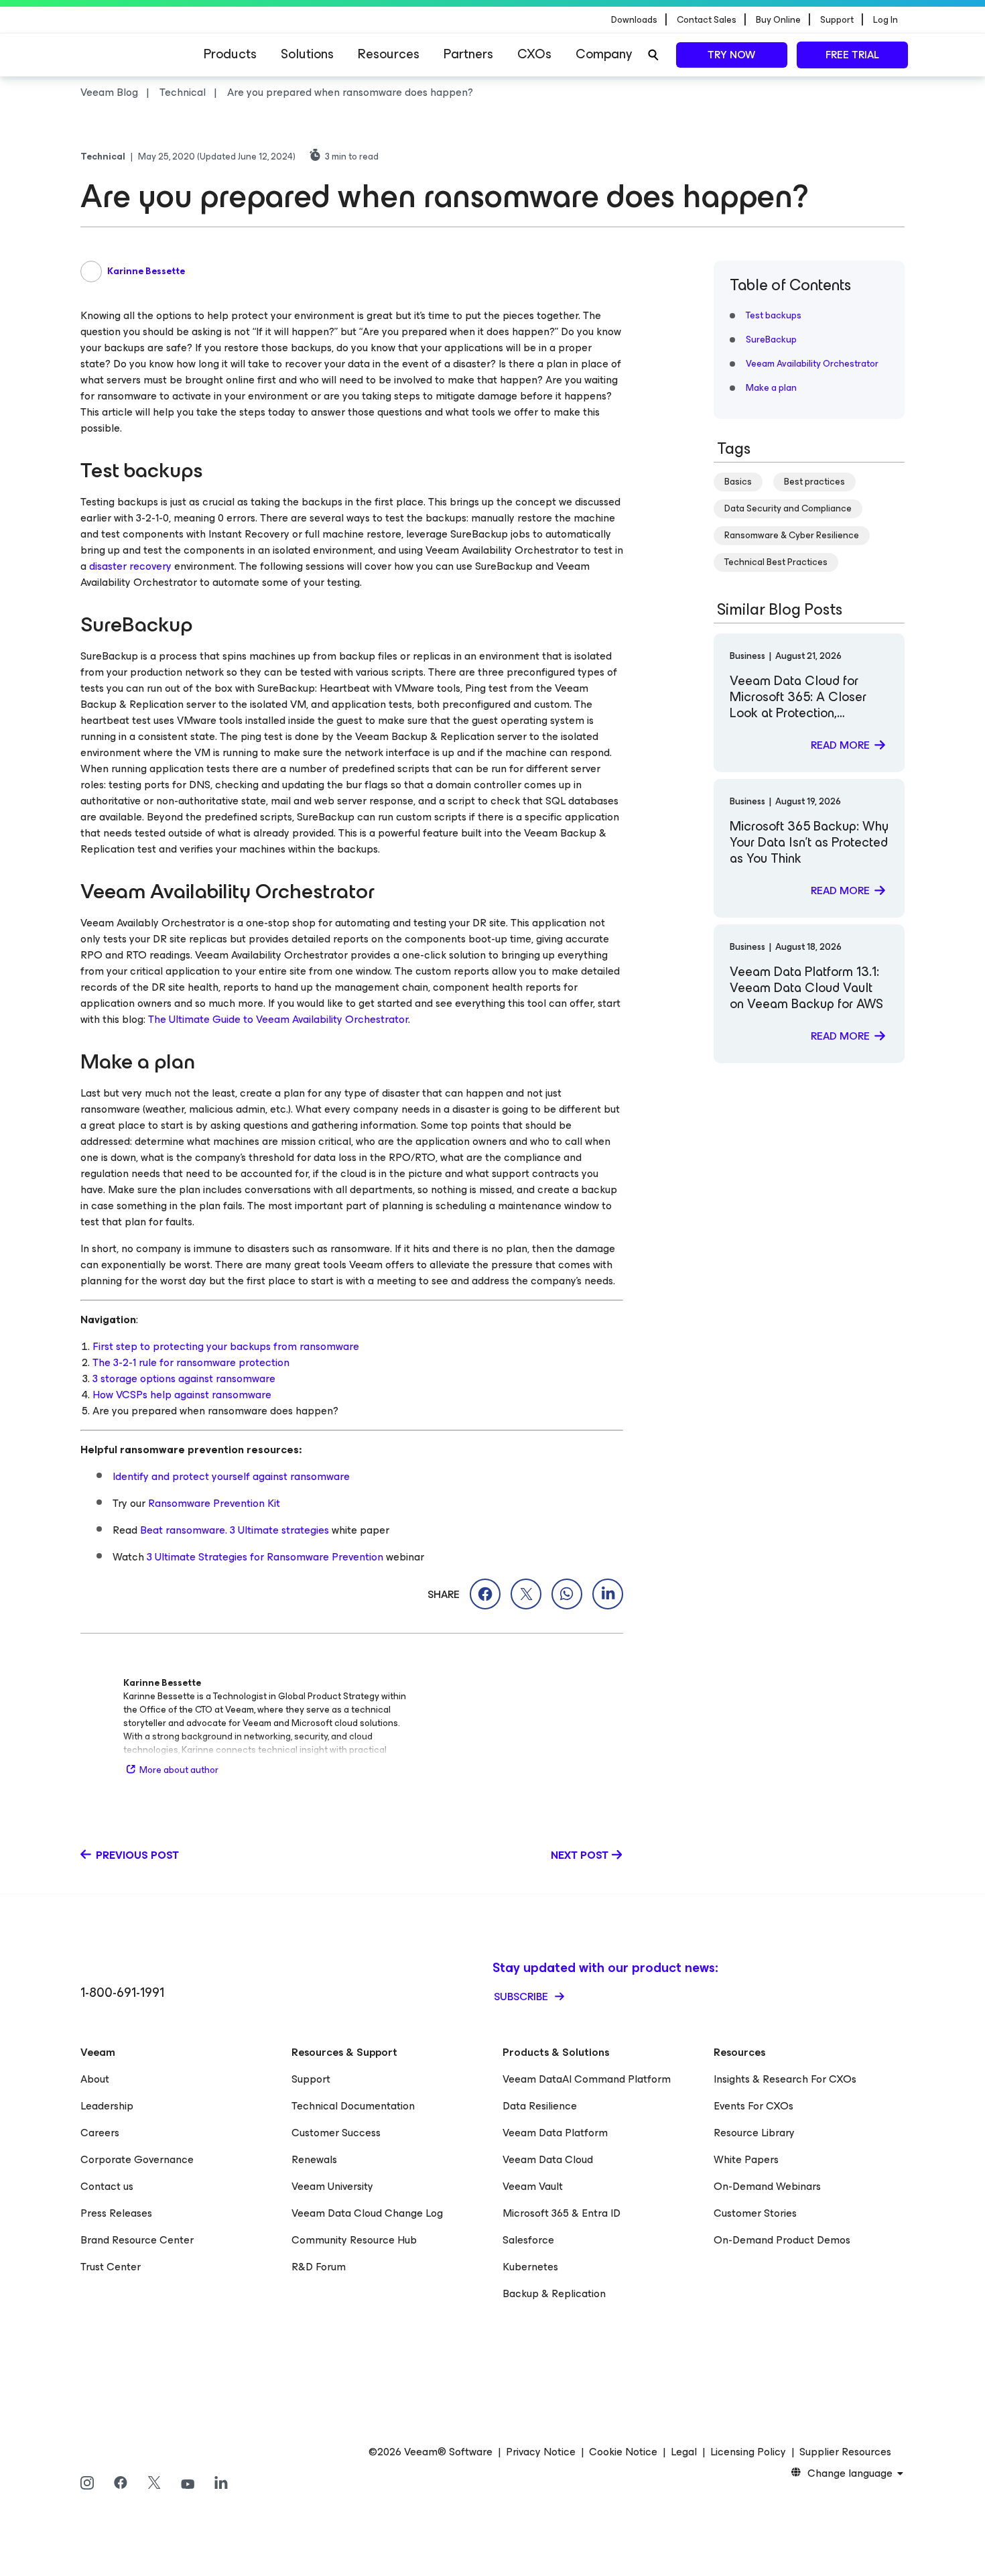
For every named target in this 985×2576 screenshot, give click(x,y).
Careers (100, 2133)
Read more (840, 745)
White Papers (746, 2159)
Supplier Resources (845, 2452)
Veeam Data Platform (555, 2133)
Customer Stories (755, 2213)
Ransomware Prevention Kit (214, 1503)
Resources (389, 54)
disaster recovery (132, 566)
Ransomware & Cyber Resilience (792, 535)
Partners (468, 54)
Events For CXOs (753, 2106)
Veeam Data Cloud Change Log (367, 2213)
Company (604, 54)
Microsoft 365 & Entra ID (562, 2213)
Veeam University (332, 2186)
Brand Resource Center (137, 2240)
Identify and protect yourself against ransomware (231, 1476)
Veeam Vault (533, 2186)
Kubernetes (530, 2267)
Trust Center (111, 2267)
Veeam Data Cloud (548, 2159)
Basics (738, 482)
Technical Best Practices (776, 562)
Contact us (107, 2186)
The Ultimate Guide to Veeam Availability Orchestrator (278, 1019)
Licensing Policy (748, 2452)
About (95, 2079)
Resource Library (754, 2133)
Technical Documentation (353, 2106)
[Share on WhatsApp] (567, 1594)
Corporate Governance (137, 2159)
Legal (684, 2452)
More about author (179, 1770)
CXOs (534, 54)
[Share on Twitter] (526, 1594)
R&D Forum (319, 2267)
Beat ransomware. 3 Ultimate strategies (235, 1530)
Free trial (852, 55)
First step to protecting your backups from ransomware (226, 1346)
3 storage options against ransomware (184, 1378)
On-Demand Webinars (767, 2186)
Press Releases (116, 2213)
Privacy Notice (541, 2452)
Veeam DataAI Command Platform (587, 2079)
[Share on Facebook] (485, 1594)
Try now (731, 55)
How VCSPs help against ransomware (182, 1395)
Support (311, 2079)
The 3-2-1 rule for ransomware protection (191, 1362)
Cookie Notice (623, 2452)
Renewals (314, 2159)
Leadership (107, 2106)
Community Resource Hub (354, 2240)
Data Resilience (540, 2106)
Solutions (307, 54)
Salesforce (528, 2240)
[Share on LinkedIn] (608, 1594)
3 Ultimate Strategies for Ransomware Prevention (265, 1557)
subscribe (522, 1997)
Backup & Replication (554, 2293)
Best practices (814, 482)
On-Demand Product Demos (782, 2240)
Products (230, 54)
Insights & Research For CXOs (785, 2079)
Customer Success (336, 2133)
